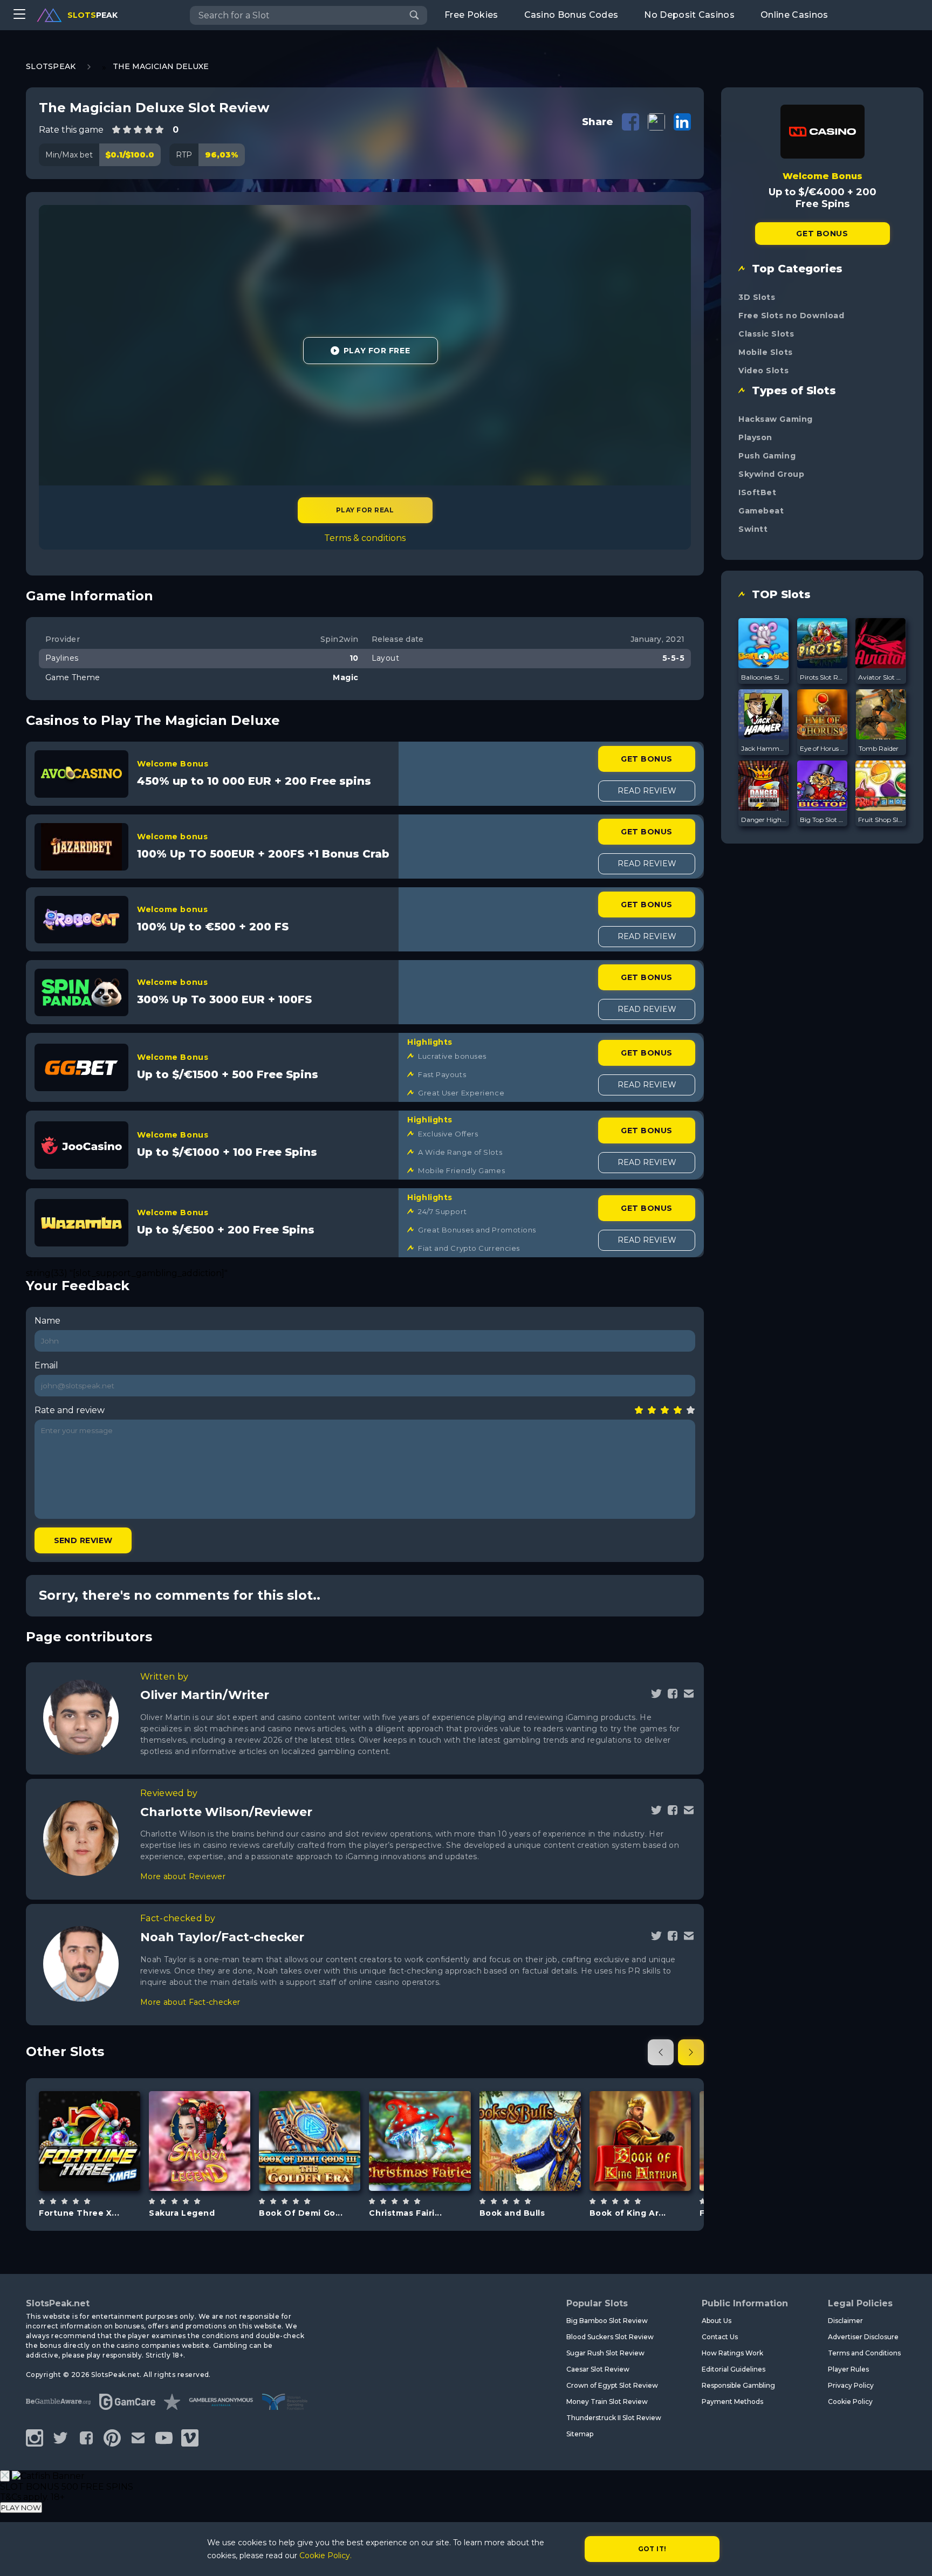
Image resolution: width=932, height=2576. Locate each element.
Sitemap (580, 2434)
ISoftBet (757, 492)
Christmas (102, 2168)
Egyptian (322, 2168)
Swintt (753, 529)
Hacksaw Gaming (776, 419)
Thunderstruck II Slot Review (614, 2418)
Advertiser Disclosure (863, 2337)
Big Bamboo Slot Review (607, 2321)
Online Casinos (794, 15)
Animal (542, 2168)
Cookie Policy (850, 2402)
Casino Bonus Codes (571, 15)
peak (92, 15)
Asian (212, 2168)
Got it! (652, 2549)
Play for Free (377, 351)
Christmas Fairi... (405, 2213)
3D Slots (757, 297)
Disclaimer (845, 2321)
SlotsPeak (51, 66)
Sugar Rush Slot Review (605, 2353)
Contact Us (720, 2337)
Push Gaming (767, 456)
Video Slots (763, 371)
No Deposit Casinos (689, 15)
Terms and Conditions (864, 2353)
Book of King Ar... (628, 2213)
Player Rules (848, 2369)
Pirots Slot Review (823, 677)
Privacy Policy (851, 2385)
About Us (717, 2321)
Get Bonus (646, 759)
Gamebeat (90, 2113)
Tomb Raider (879, 748)
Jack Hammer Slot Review (764, 748)
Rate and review (70, 1410)
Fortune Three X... (79, 2213)
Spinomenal (310, 2113)
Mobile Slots (766, 352)
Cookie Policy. (325, 2556)
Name (47, 1321)
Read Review (647, 791)
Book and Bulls (512, 2213)
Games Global (640, 2113)
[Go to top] (912, 2555)
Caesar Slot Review (598, 2369)
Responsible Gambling (738, 2385)
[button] (661, 2052)
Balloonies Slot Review (764, 677)
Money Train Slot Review (607, 2402)
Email (46, 1365)
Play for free (90, 2140)
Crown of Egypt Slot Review (612, 2385)
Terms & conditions (365, 538)
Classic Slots (766, 334)
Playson (755, 437)
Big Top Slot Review (823, 820)
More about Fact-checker (190, 2002)
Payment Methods (732, 2402)
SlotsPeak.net (58, 2303)
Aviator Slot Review (881, 677)
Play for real (365, 510)
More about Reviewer (183, 1876)
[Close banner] (5, 2476)
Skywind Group (771, 474)
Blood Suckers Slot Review (610, 2337)
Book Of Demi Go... (301, 2213)
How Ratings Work (732, 2353)
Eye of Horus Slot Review (823, 748)
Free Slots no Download (791, 316)
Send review (83, 1540)
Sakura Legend (182, 2213)
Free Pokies (471, 15)
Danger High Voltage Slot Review (764, 820)
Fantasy (653, 2168)
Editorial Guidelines (734, 2369)
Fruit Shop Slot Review (881, 820)
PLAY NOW (21, 2508)
